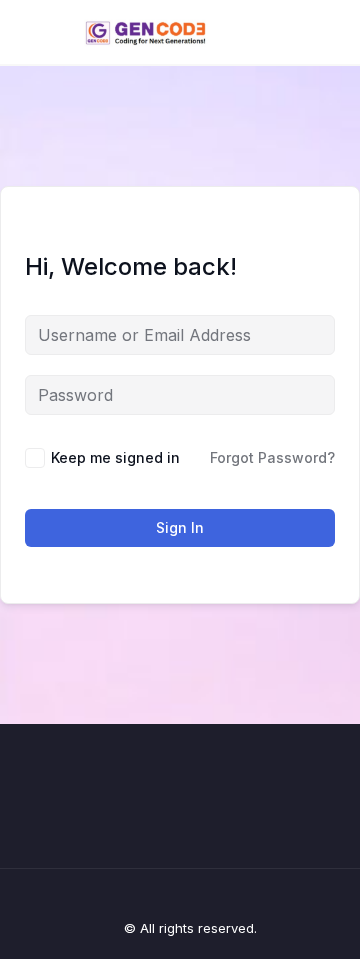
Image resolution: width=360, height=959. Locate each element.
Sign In (180, 527)
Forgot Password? (272, 457)
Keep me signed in (115, 457)
